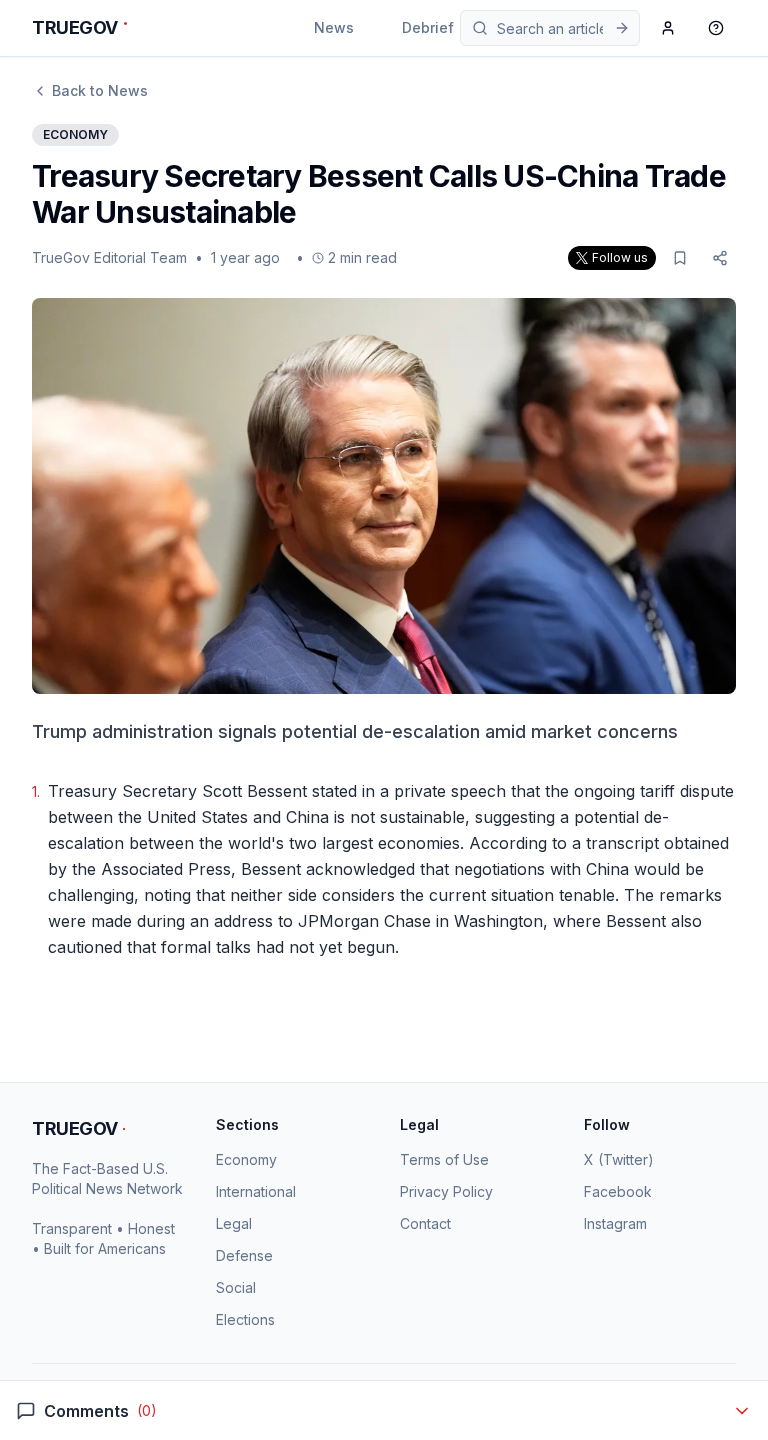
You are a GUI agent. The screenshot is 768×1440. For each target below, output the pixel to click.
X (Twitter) (619, 1159)
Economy (246, 1159)
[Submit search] (622, 28)
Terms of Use (444, 1159)
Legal (234, 1223)
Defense (244, 1255)
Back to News (100, 90)
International (256, 1191)
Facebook (618, 1191)
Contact (425, 1223)
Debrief (428, 27)
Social (236, 1287)
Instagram (615, 1223)
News (334, 27)
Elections (245, 1319)
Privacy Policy (446, 1191)
